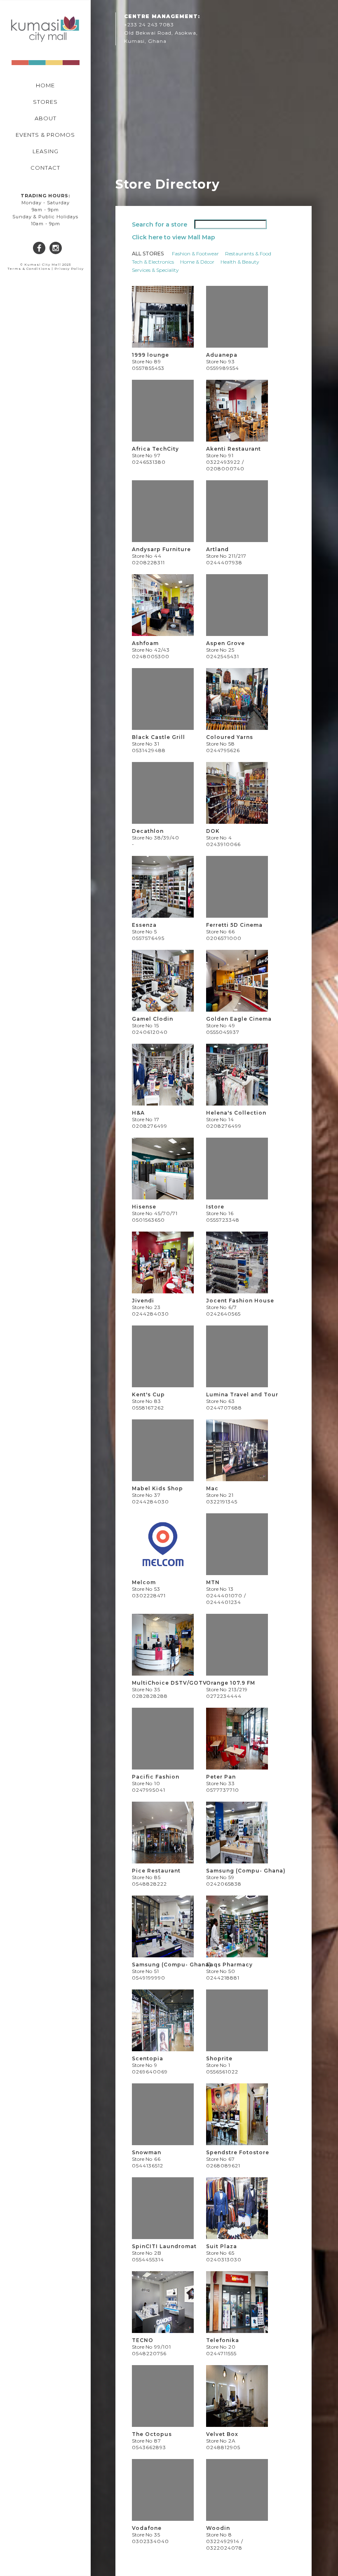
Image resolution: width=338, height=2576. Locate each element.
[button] (12, 60)
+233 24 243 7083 (149, 25)
